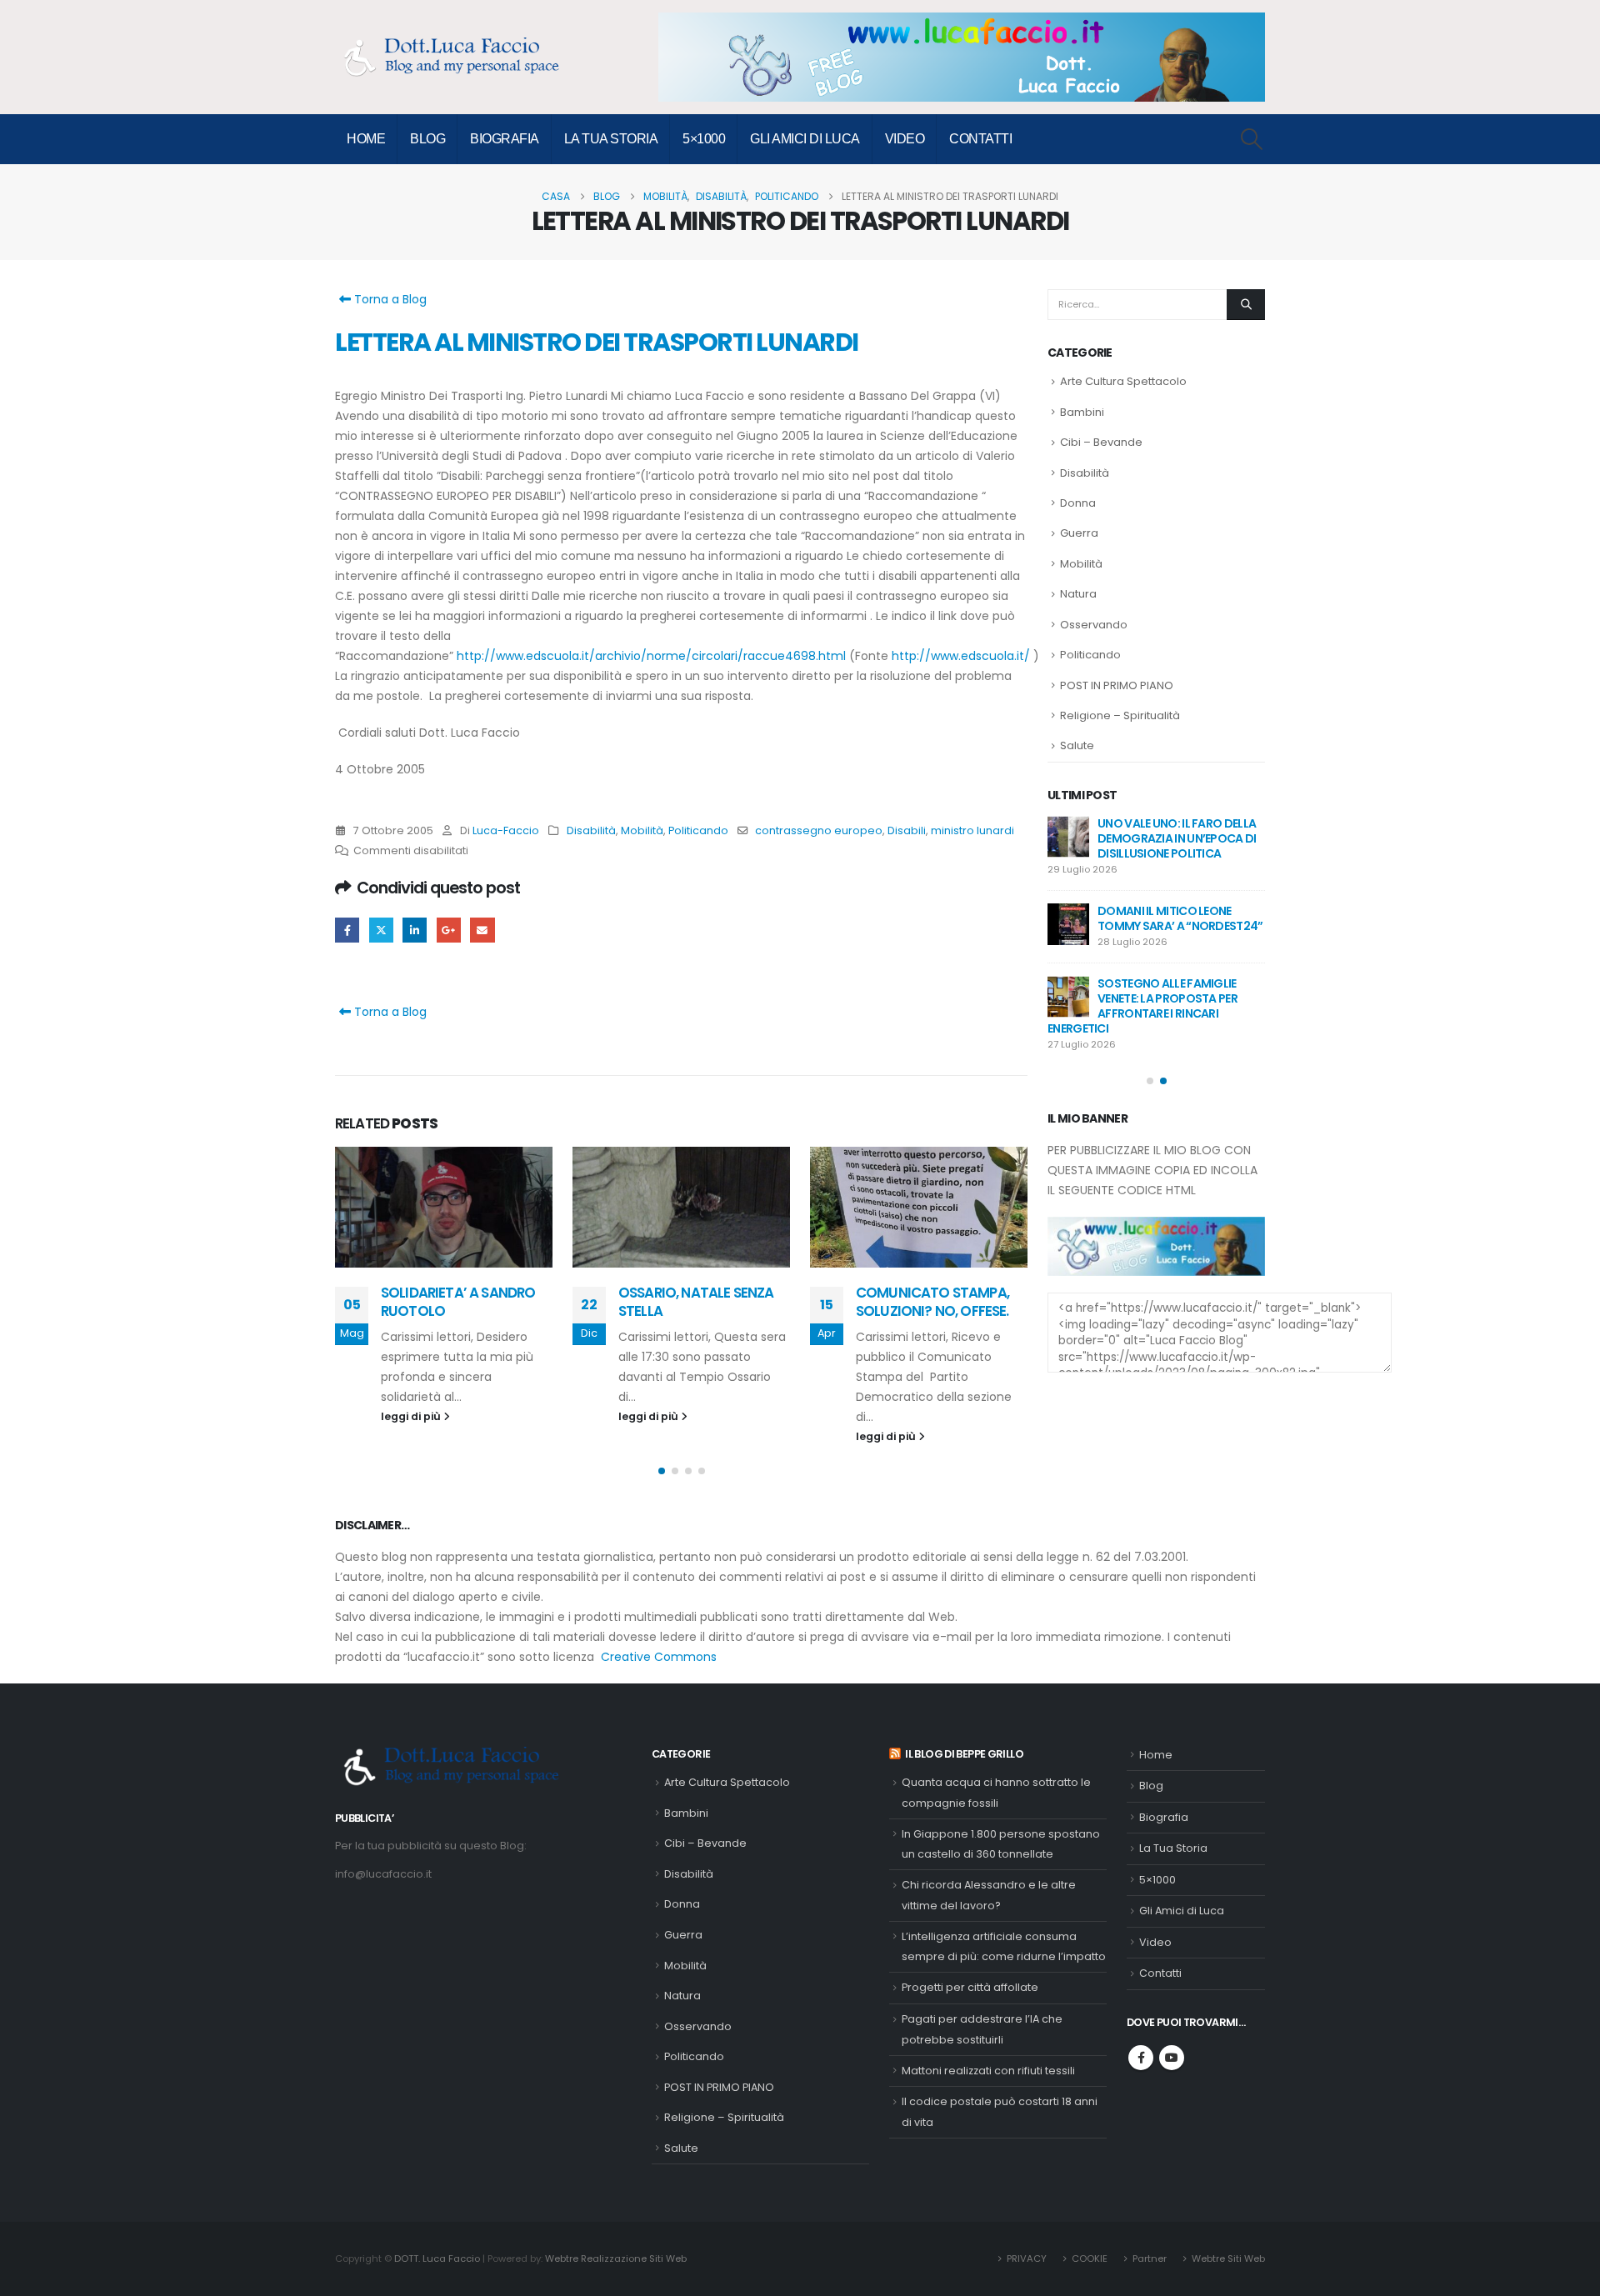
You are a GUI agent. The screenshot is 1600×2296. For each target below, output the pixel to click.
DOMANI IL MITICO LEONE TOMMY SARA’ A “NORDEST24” (1180, 918)
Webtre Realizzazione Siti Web (616, 2258)
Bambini (1082, 412)
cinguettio (381, 930)
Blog (427, 139)
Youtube (1172, 2058)
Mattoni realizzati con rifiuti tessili (988, 2071)
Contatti (980, 139)
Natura (1078, 594)
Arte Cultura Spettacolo (1123, 381)
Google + (449, 930)
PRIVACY (1027, 2258)
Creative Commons (659, 1657)
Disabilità (591, 830)
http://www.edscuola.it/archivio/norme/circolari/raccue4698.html (651, 656)
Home (366, 139)
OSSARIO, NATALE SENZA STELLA (696, 1302)
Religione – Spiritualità (1120, 715)
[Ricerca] (1246, 304)
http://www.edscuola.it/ (961, 656)
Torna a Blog (389, 299)
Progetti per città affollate (970, 1987)
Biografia (505, 139)
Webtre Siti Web (1228, 2258)
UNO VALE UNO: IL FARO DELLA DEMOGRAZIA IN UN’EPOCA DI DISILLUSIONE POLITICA (1177, 838)
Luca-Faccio (506, 830)
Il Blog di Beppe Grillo (964, 1754)
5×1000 (704, 139)
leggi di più (412, 1416)
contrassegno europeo (819, 830)
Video (905, 139)
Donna (1078, 503)
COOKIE (1090, 2258)
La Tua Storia (611, 139)
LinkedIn (415, 930)
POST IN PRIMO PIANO (1117, 685)
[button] (1252, 139)
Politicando (698, 830)
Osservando (1094, 625)
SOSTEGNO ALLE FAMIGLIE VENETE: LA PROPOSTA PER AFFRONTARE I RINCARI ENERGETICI (1142, 1006)
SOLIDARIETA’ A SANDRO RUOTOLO (458, 1302)
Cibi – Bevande (1101, 442)
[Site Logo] (460, 57)
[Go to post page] (444, 1207)
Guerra (1079, 533)
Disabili (907, 830)
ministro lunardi (972, 830)
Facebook (347, 930)
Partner (1150, 2258)
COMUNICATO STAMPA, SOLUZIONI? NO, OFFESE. (932, 1302)
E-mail (482, 930)
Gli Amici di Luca (805, 139)
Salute (1077, 745)
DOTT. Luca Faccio (437, 2258)
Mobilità (642, 830)
